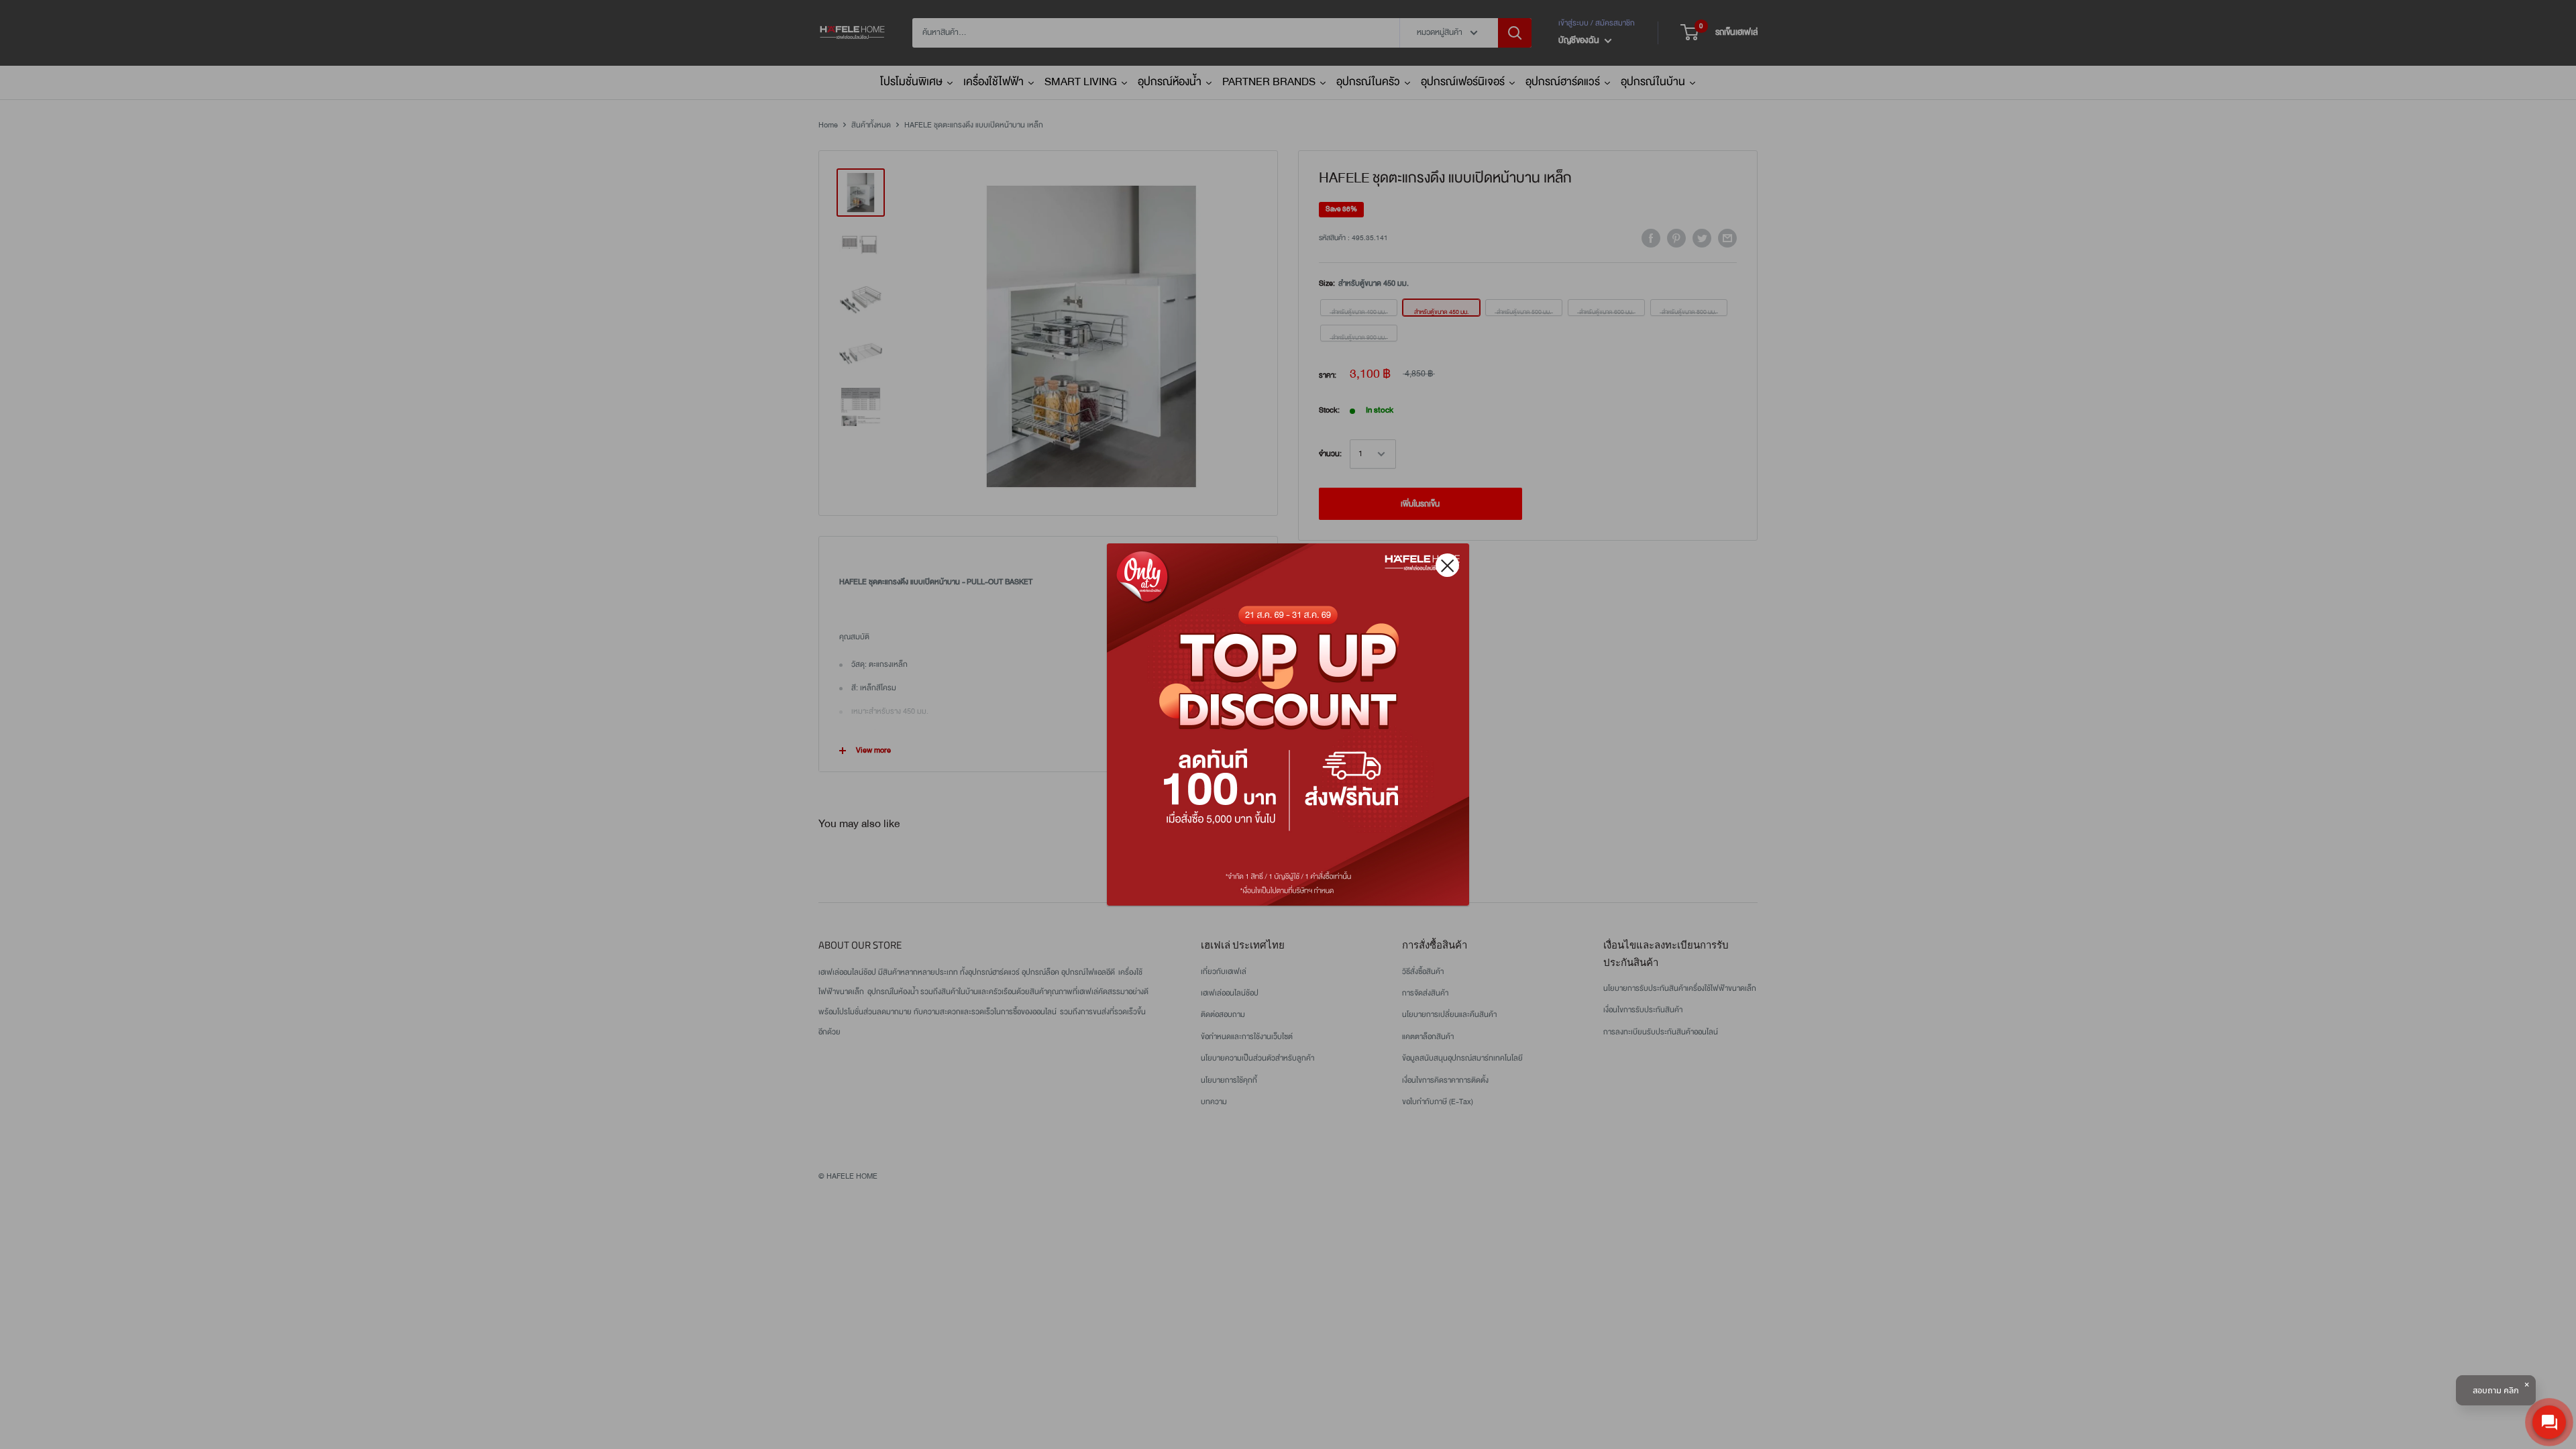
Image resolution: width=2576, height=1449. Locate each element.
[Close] (1447, 565)
